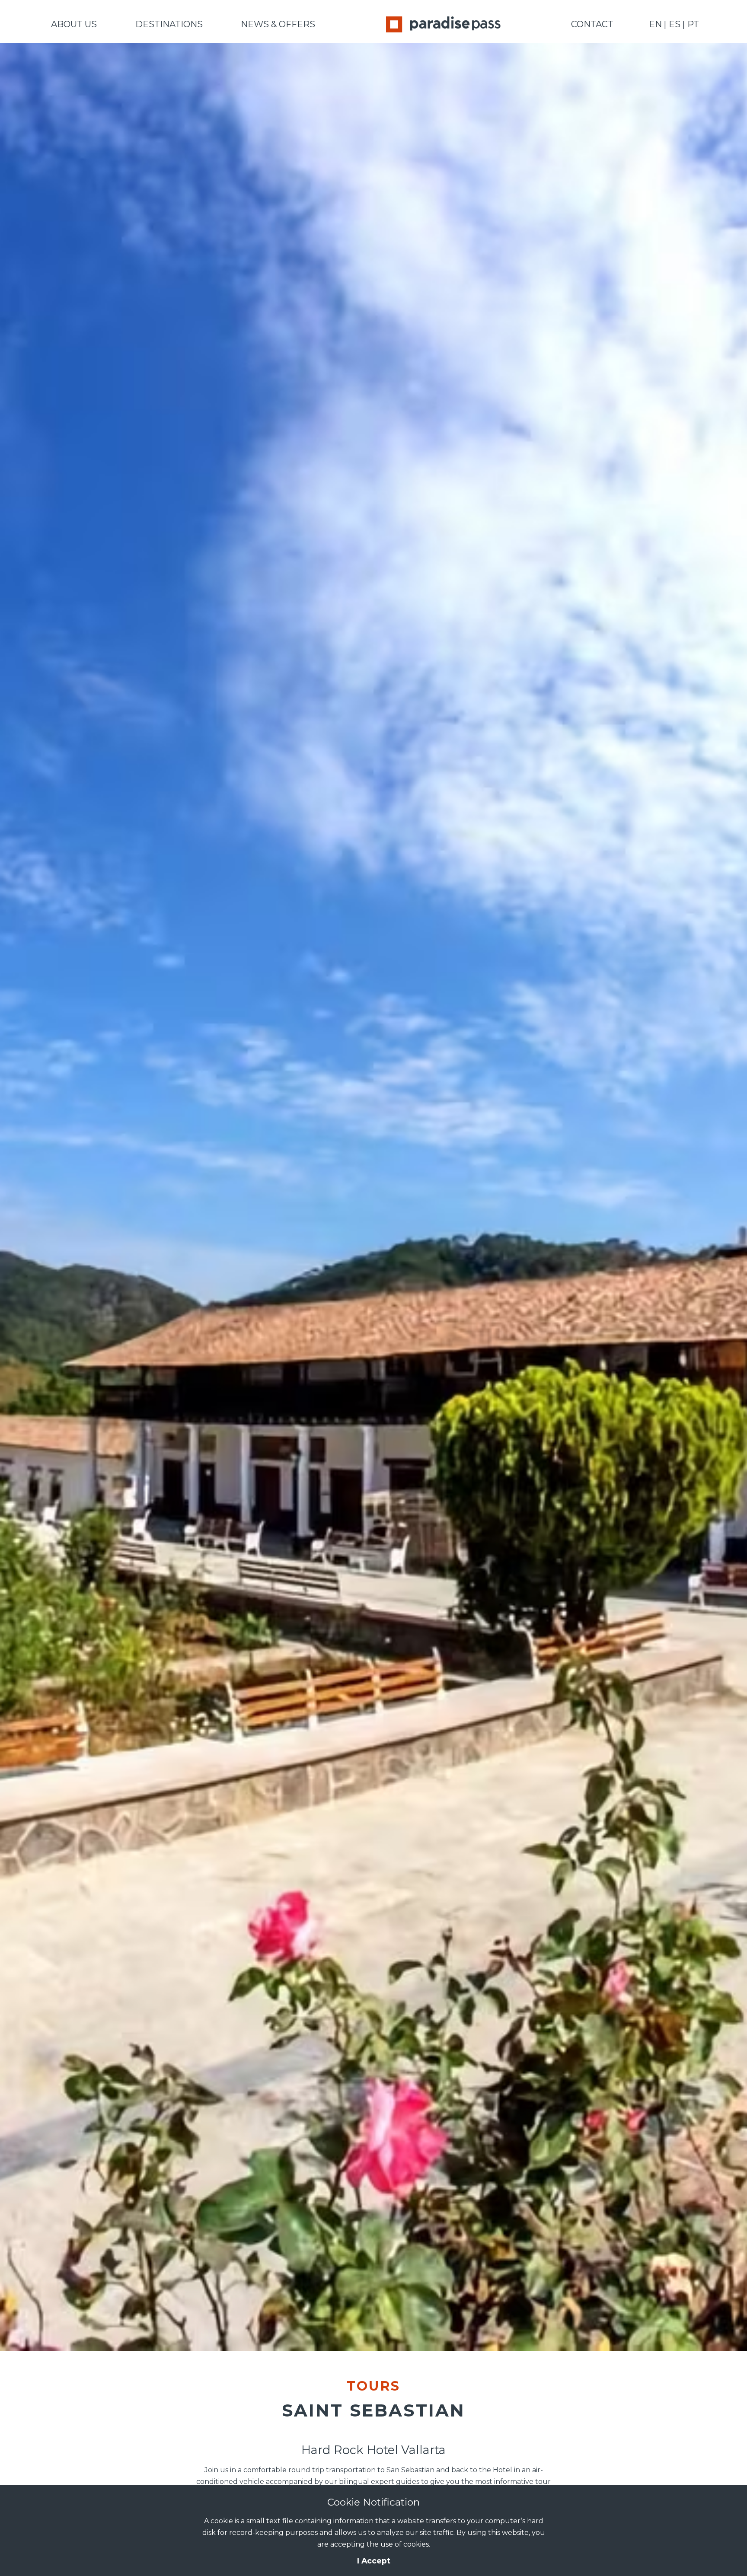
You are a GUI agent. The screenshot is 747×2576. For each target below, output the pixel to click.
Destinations (169, 24)
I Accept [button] (374, 2561)
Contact (592, 24)
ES (675, 24)
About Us (74, 24)
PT (693, 24)
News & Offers (278, 24)
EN (655, 24)
